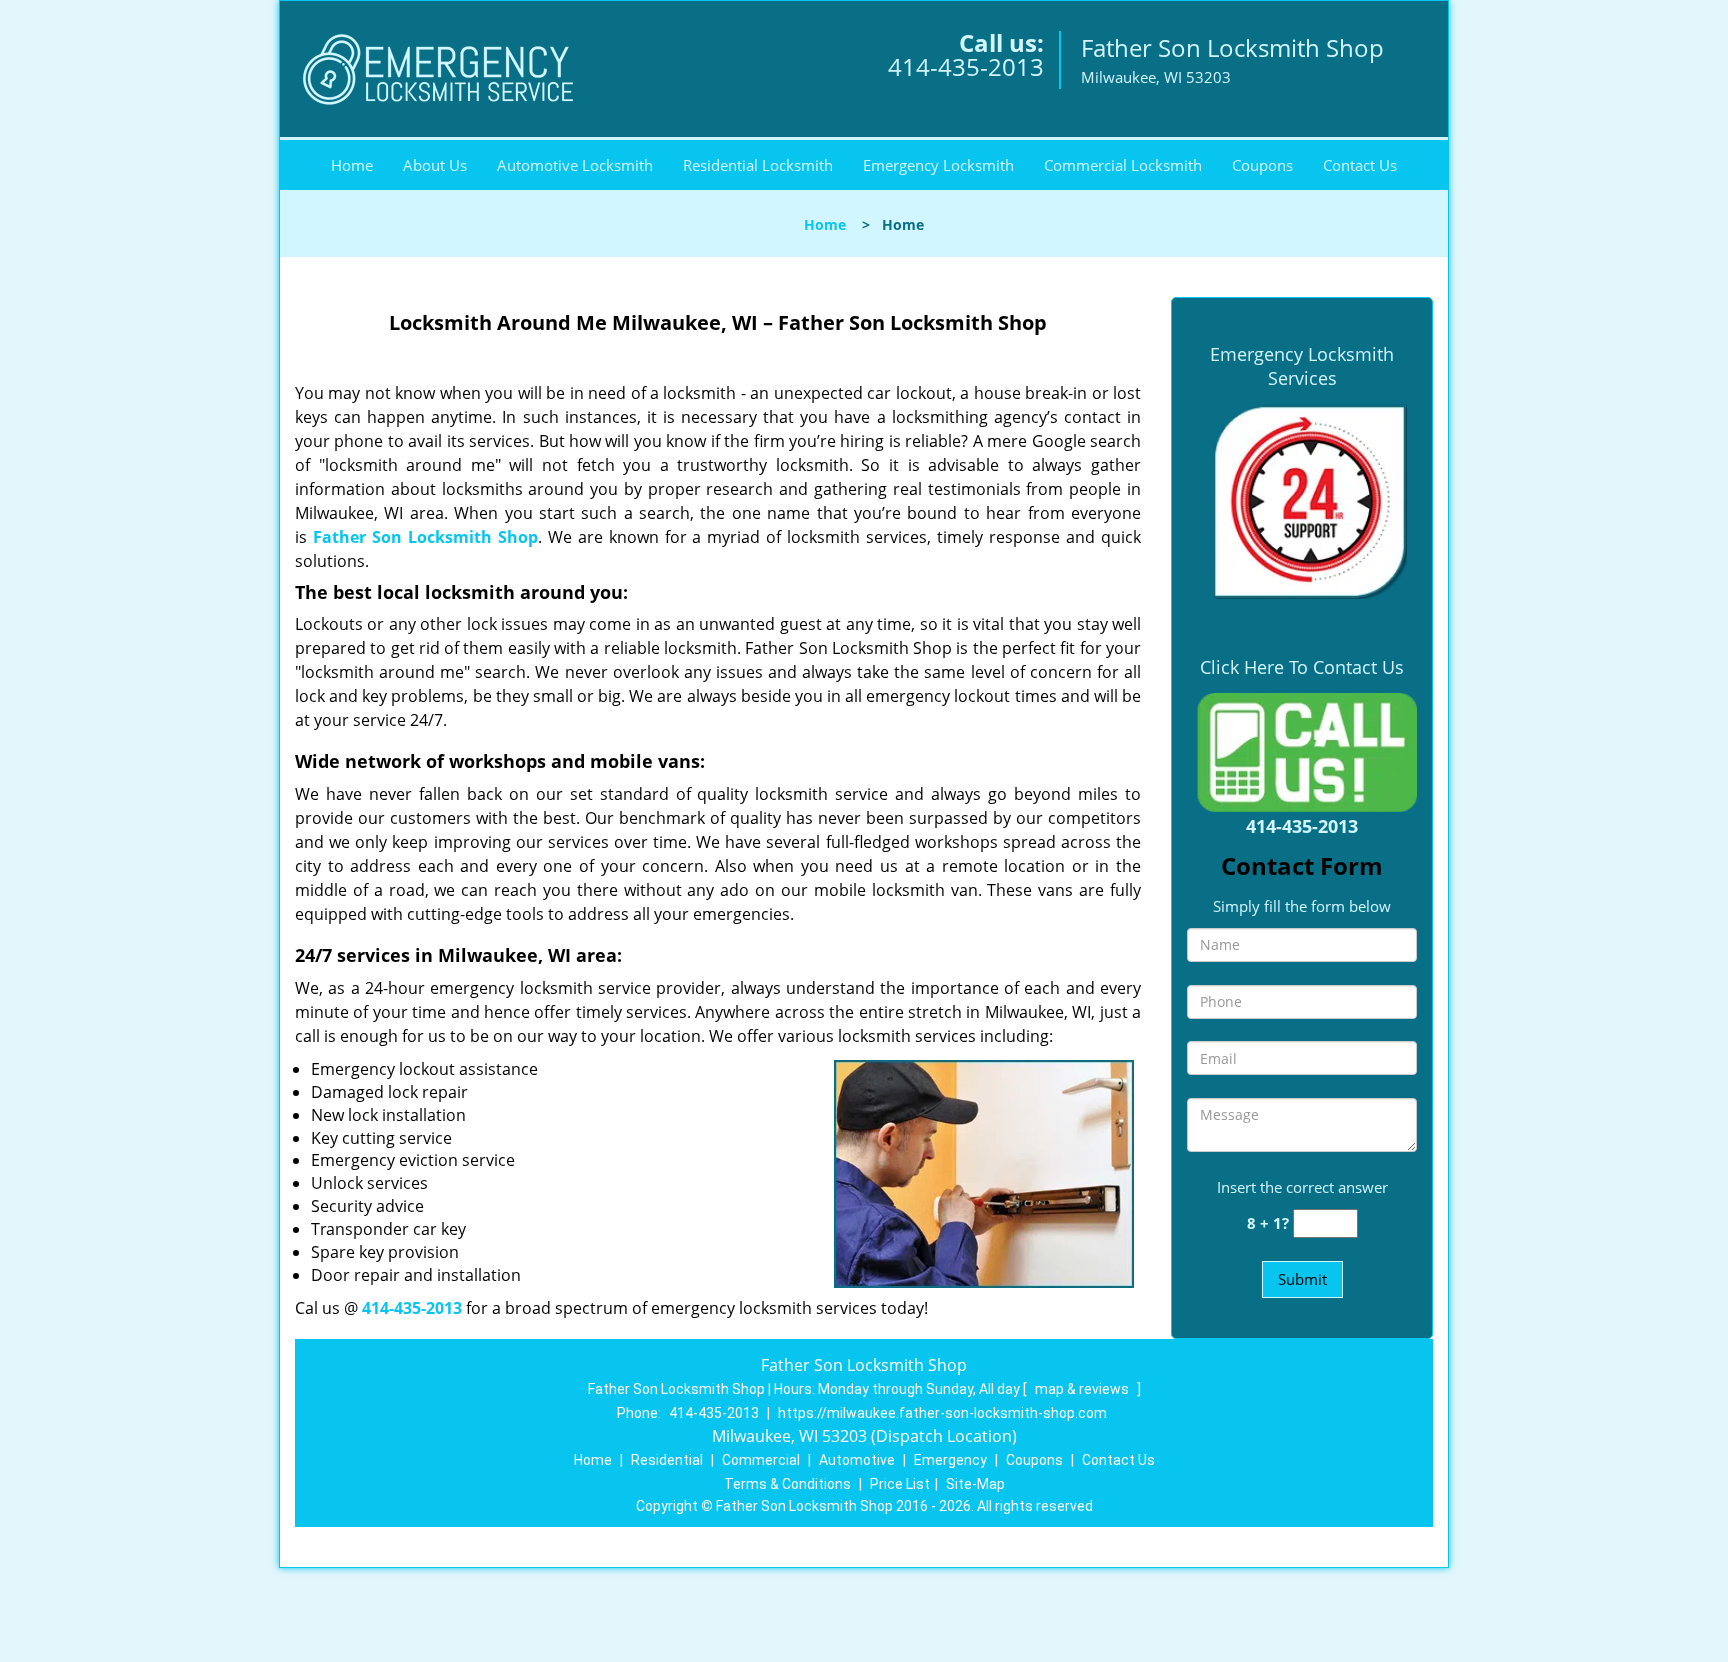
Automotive (857, 1460)
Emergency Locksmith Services (1302, 366)
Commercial (761, 1460)
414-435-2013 (966, 66)
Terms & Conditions (787, 1484)
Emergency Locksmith (938, 165)
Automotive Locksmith (575, 165)
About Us (435, 165)
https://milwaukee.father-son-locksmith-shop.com (942, 1413)
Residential (667, 1460)
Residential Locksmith (758, 165)
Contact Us (1360, 165)
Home (352, 165)
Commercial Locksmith (1123, 165)
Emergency (950, 1460)
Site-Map (975, 1484)
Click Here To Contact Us (1302, 667)
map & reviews (1083, 1389)
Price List (900, 1484)
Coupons (1262, 165)
